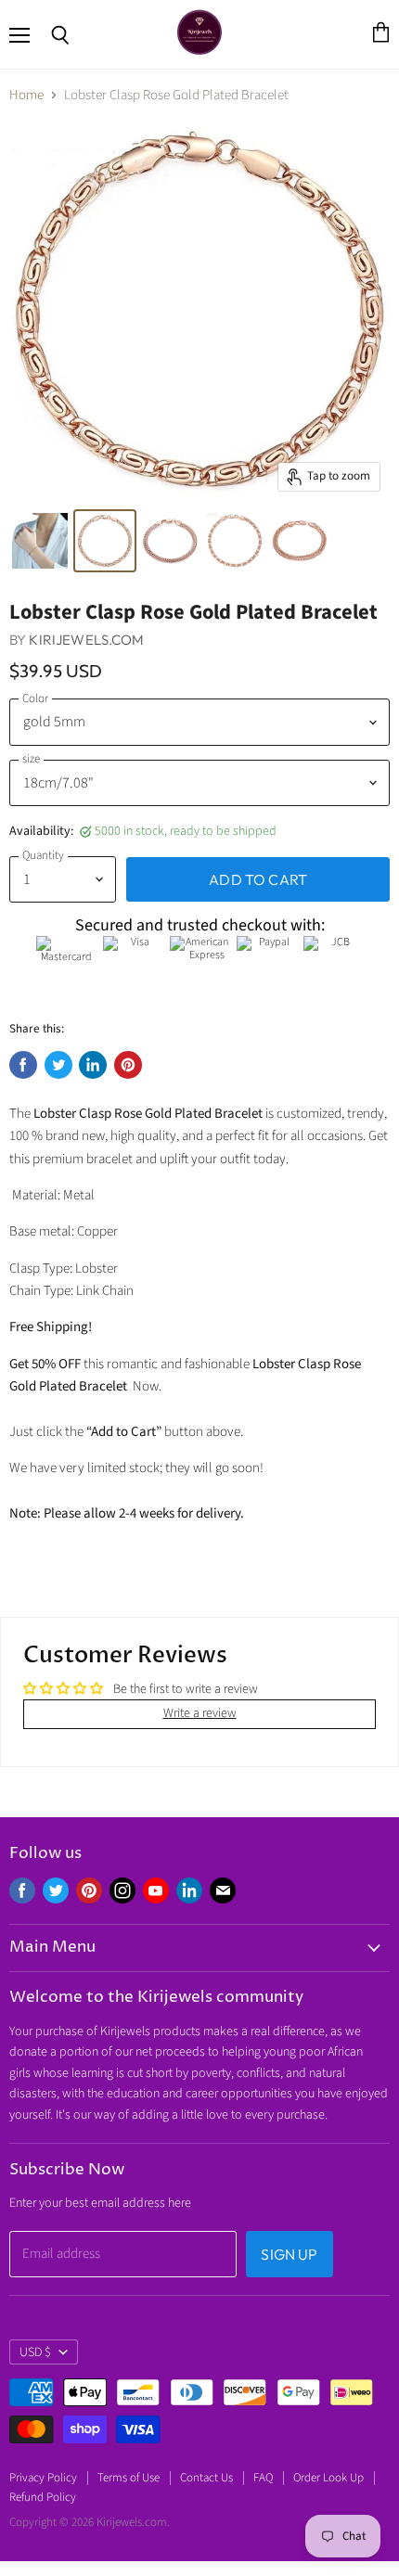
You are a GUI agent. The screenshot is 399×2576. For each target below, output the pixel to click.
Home (26, 95)
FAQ (263, 2478)
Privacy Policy (43, 2478)
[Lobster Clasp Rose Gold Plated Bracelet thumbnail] (40, 541)
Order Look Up (328, 2478)
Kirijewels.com (86, 640)
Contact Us (206, 2478)
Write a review (200, 1713)
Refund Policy (43, 2497)
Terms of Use (129, 2478)
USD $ (35, 2352)
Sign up (289, 2254)
